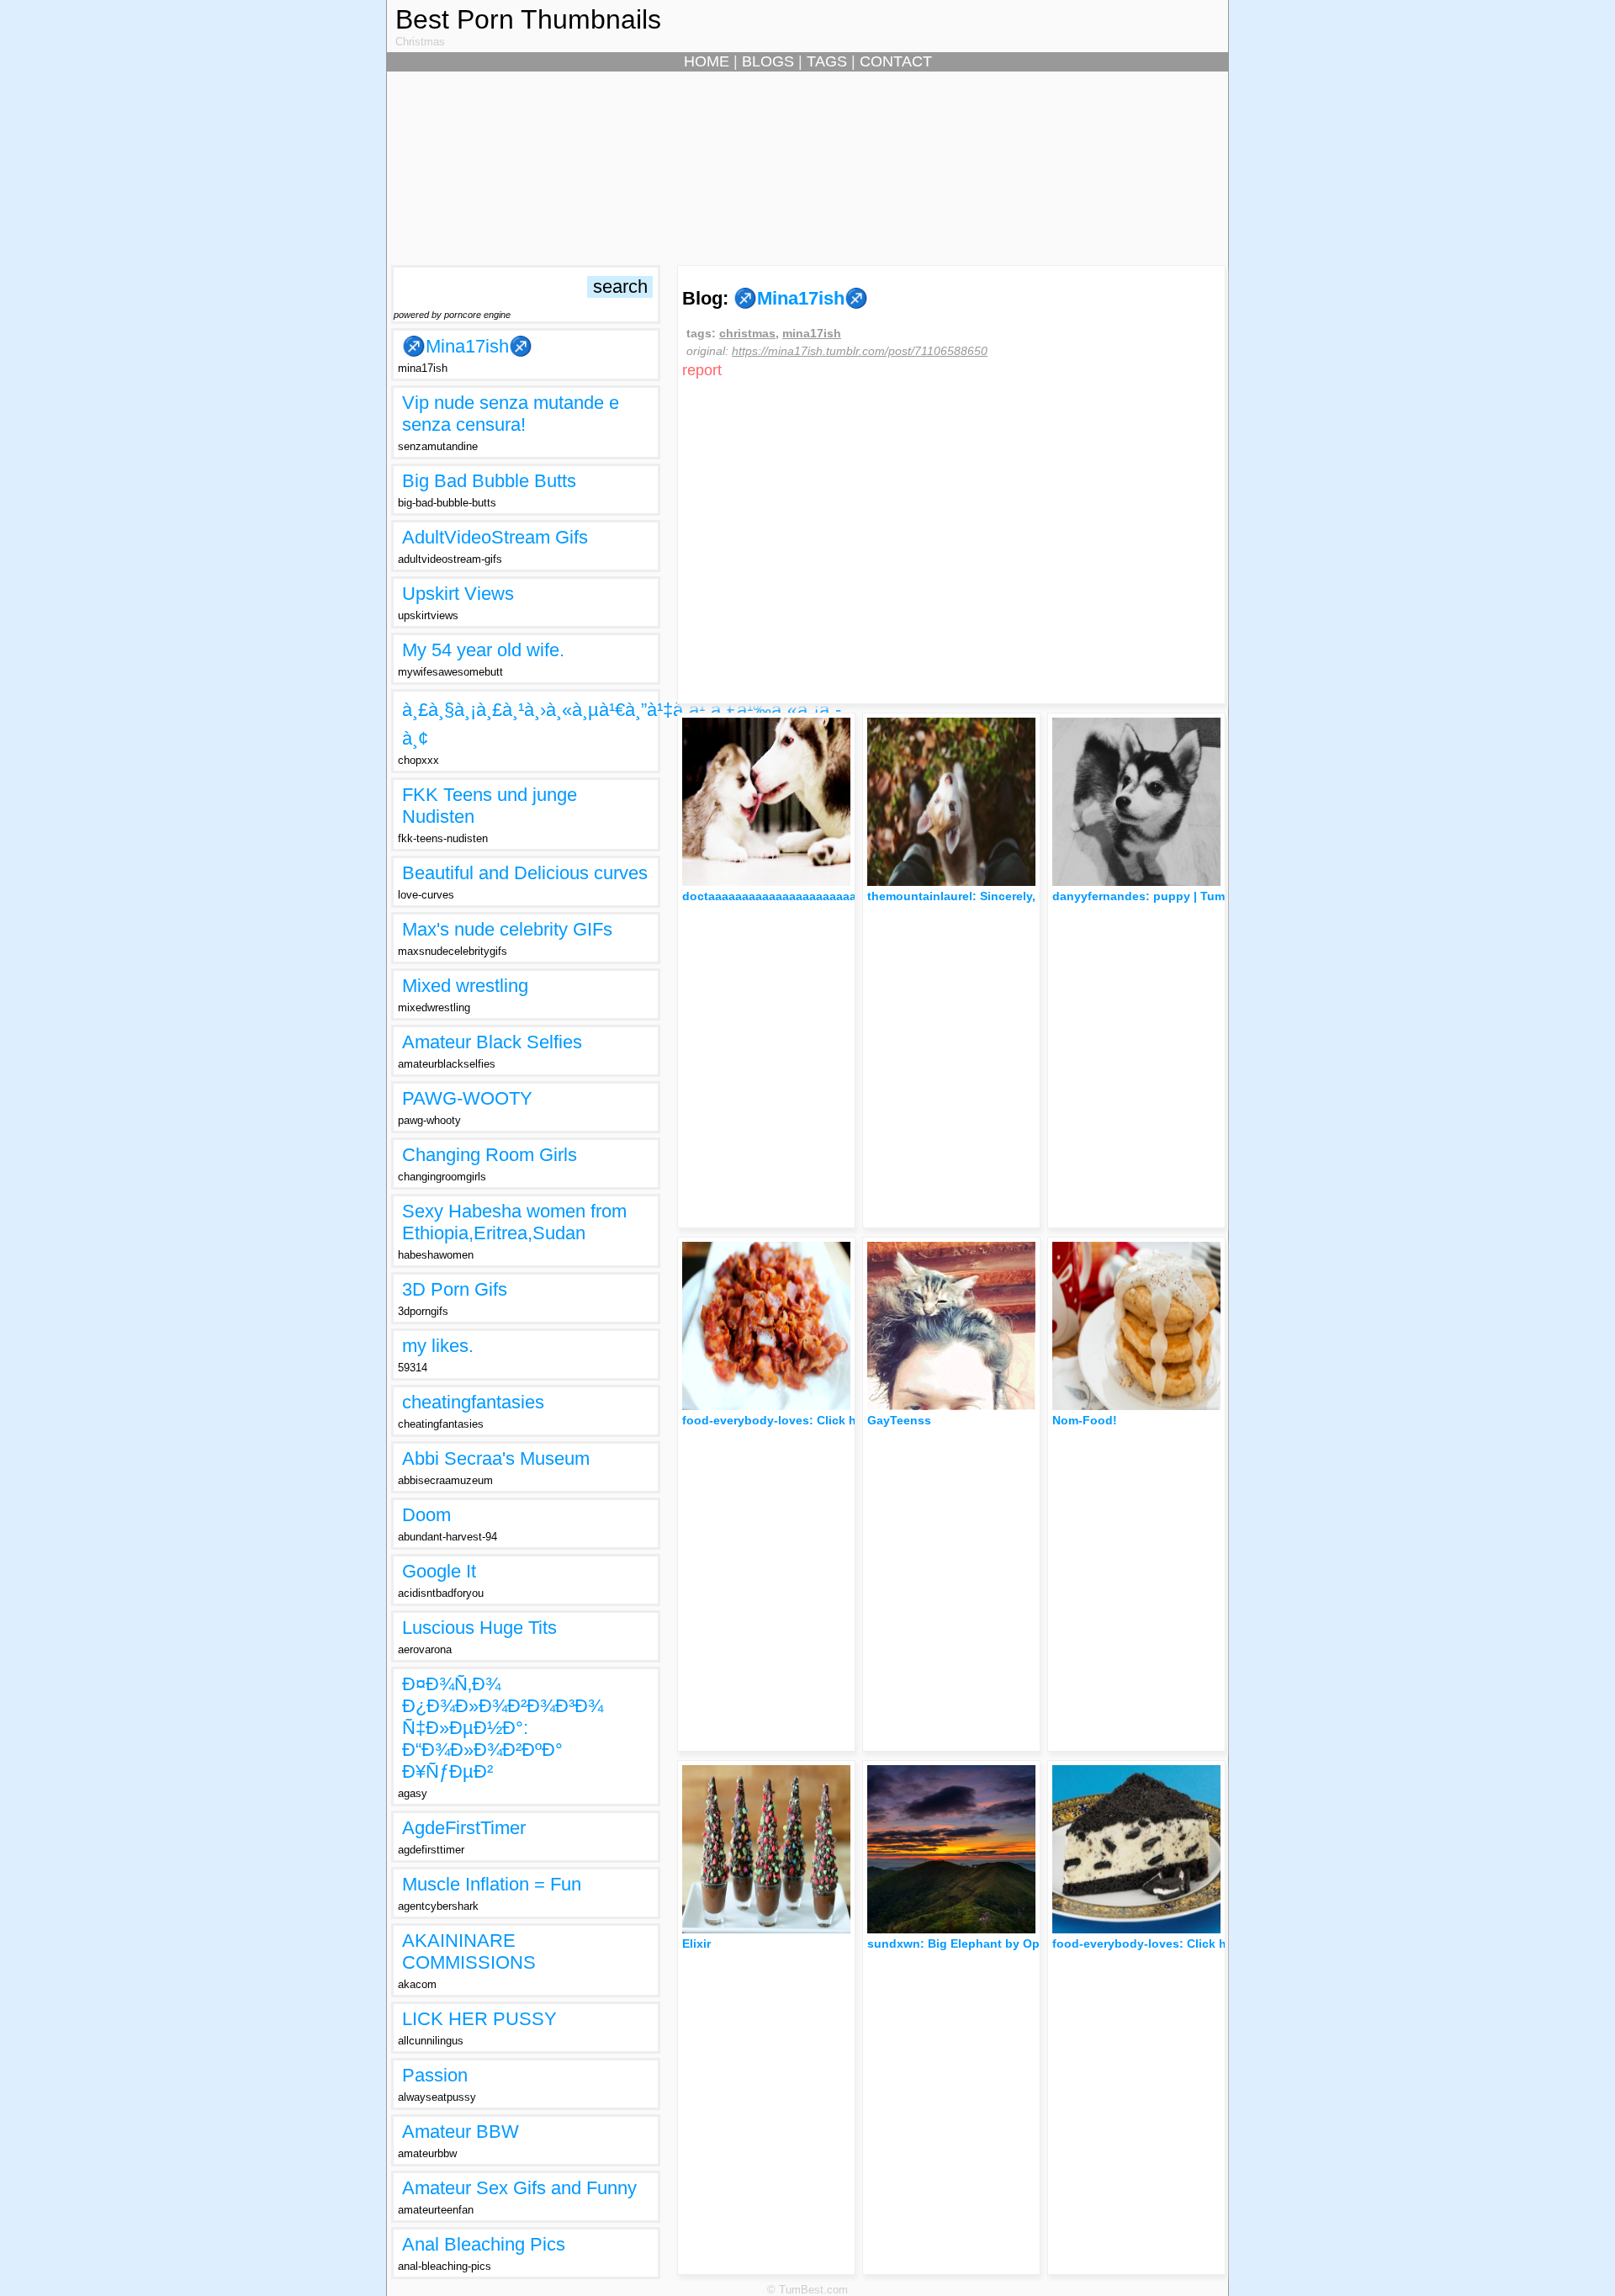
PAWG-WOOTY (467, 1098)
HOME (707, 61)
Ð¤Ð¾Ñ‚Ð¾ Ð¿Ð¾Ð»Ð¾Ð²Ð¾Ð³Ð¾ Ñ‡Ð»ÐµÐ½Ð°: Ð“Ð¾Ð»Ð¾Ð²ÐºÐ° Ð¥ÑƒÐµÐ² (503, 1728)
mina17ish (812, 333)
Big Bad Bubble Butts (489, 481)
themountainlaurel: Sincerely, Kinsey (973, 896)
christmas (747, 333)
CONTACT (896, 61)
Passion (435, 2075)
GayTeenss (899, 1420)
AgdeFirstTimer (464, 1828)
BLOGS (768, 61)
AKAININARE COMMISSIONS (469, 1951)
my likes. (438, 1346)
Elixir (696, 1943)
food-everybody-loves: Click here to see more (813, 1420)
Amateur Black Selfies (492, 1042)
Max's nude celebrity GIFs (507, 929)
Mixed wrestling (465, 986)
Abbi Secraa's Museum (496, 1458)
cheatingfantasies (473, 1402)
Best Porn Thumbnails (528, 19)
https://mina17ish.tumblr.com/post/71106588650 (860, 351)
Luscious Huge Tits (479, 1628)
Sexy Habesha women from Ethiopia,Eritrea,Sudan (514, 1222)
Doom (426, 1515)
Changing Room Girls (490, 1155)
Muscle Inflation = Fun (492, 1884)
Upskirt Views (458, 594)
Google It (439, 1571)
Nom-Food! (1085, 1420)
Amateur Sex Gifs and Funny (519, 2188)
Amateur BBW (461, 2132)
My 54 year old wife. (483, 650)
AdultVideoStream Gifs (495, 537)
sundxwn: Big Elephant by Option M (972, 1943)
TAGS (827, 61)
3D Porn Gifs (455, 1289)
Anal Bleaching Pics (484, 2244)
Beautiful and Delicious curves (525, 873)
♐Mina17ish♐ (467, 346)
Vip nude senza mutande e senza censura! (511, 414)
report (702, 370)
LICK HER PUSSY (479, 2019)
